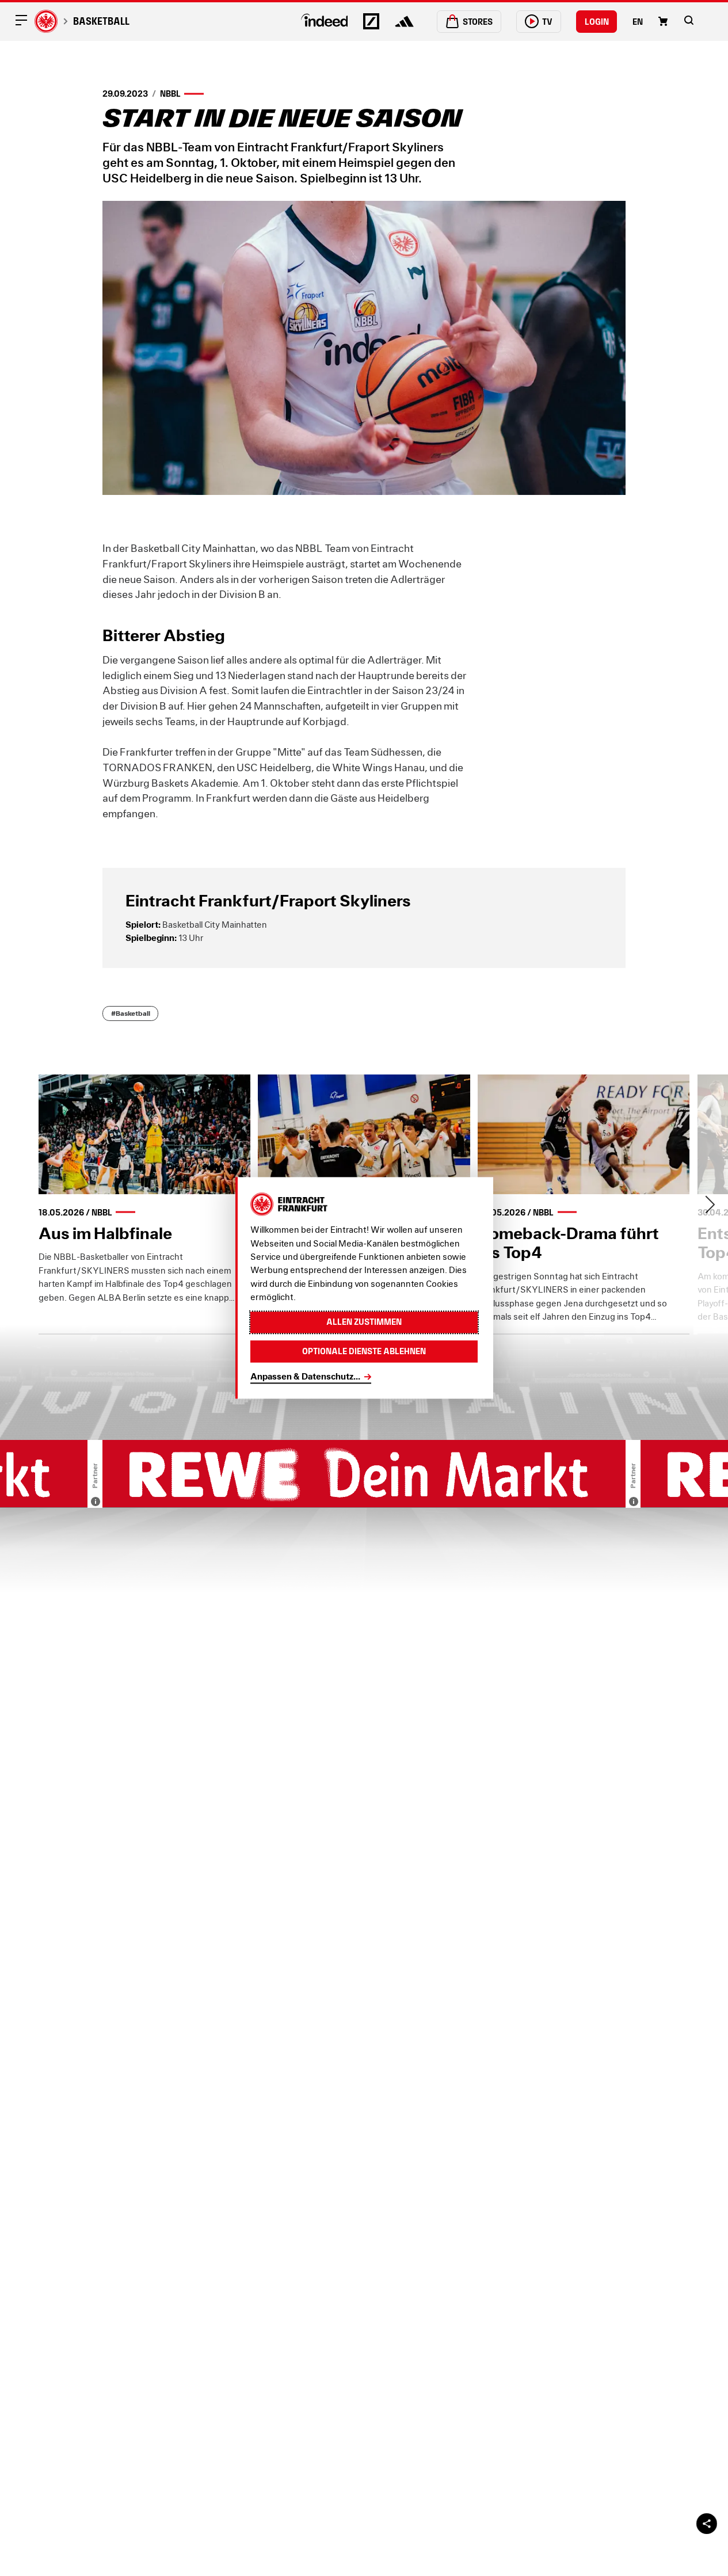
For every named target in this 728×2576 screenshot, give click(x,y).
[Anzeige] (96, 1502)
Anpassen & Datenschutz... (305, 1377)
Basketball (101, 21)
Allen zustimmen (364, 1322)
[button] (689, 20)
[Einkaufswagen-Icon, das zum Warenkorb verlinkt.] (663, 21)
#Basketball (131, 1013)
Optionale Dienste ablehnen (364, 1352)
